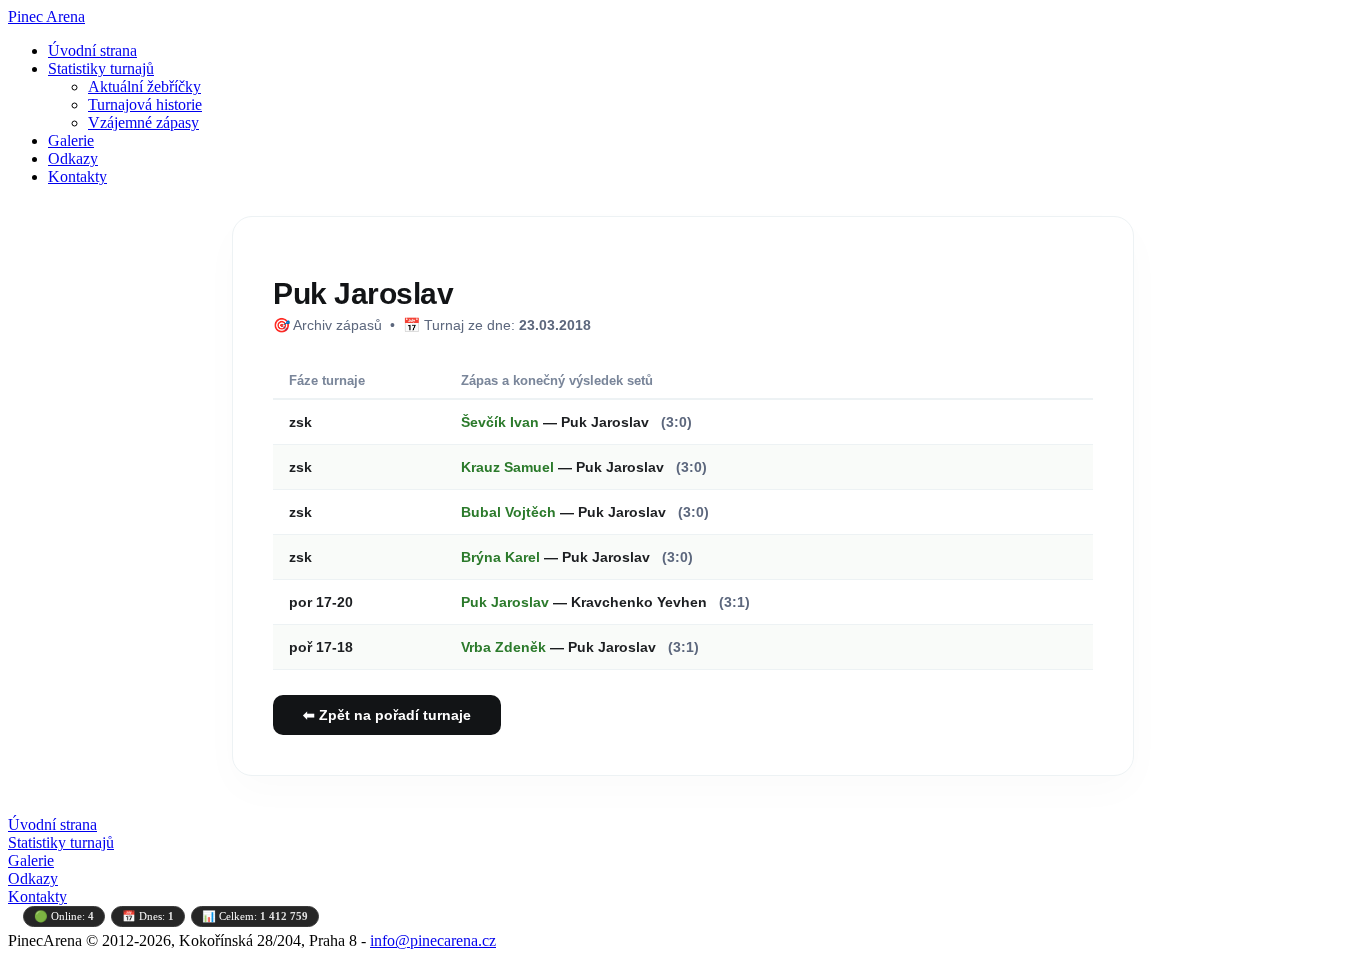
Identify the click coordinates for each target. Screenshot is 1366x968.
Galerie (71, 140)
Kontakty (77, 176)
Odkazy (73, 158)
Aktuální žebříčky (144, 86)
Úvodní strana (92, 50)
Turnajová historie (145, 104)
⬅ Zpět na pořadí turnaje (387, 715)
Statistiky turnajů (101, 68)
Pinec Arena (46, 16)
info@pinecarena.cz (433, 940)
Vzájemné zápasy (143, 122)
